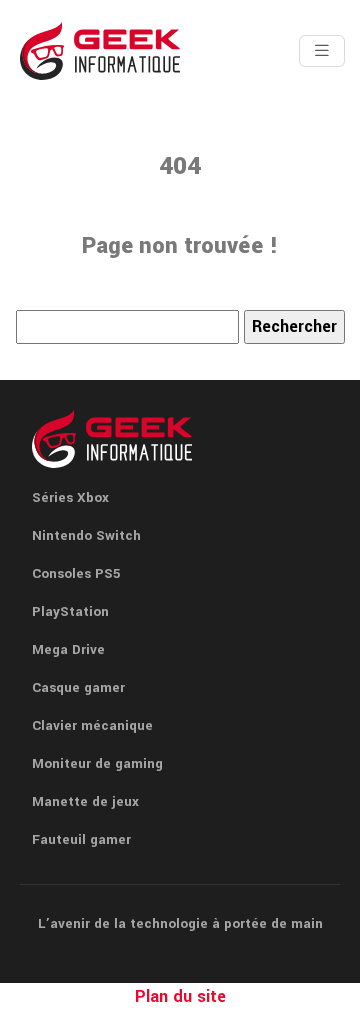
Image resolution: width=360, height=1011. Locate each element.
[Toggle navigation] (322, 51)
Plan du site (180, 996)
